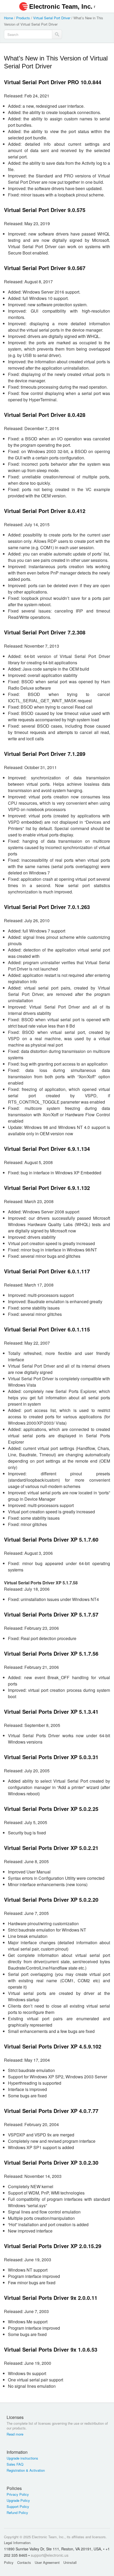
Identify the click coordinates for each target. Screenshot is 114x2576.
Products (23, 18)
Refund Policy (17, 2513)
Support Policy (18, 2507)
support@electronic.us (50, 2555)
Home (8, 18)
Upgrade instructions (22, 2458)
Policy (9, 2562)
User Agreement (47, 2562)
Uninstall (70, 2562)
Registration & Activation (26, 2470)
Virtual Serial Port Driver (52, 18)
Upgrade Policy (18, 2500)
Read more (15, 2434)
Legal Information (17, 2543)
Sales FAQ (15, 2464)
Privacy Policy (18, 2494)
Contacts (24, 2562)
